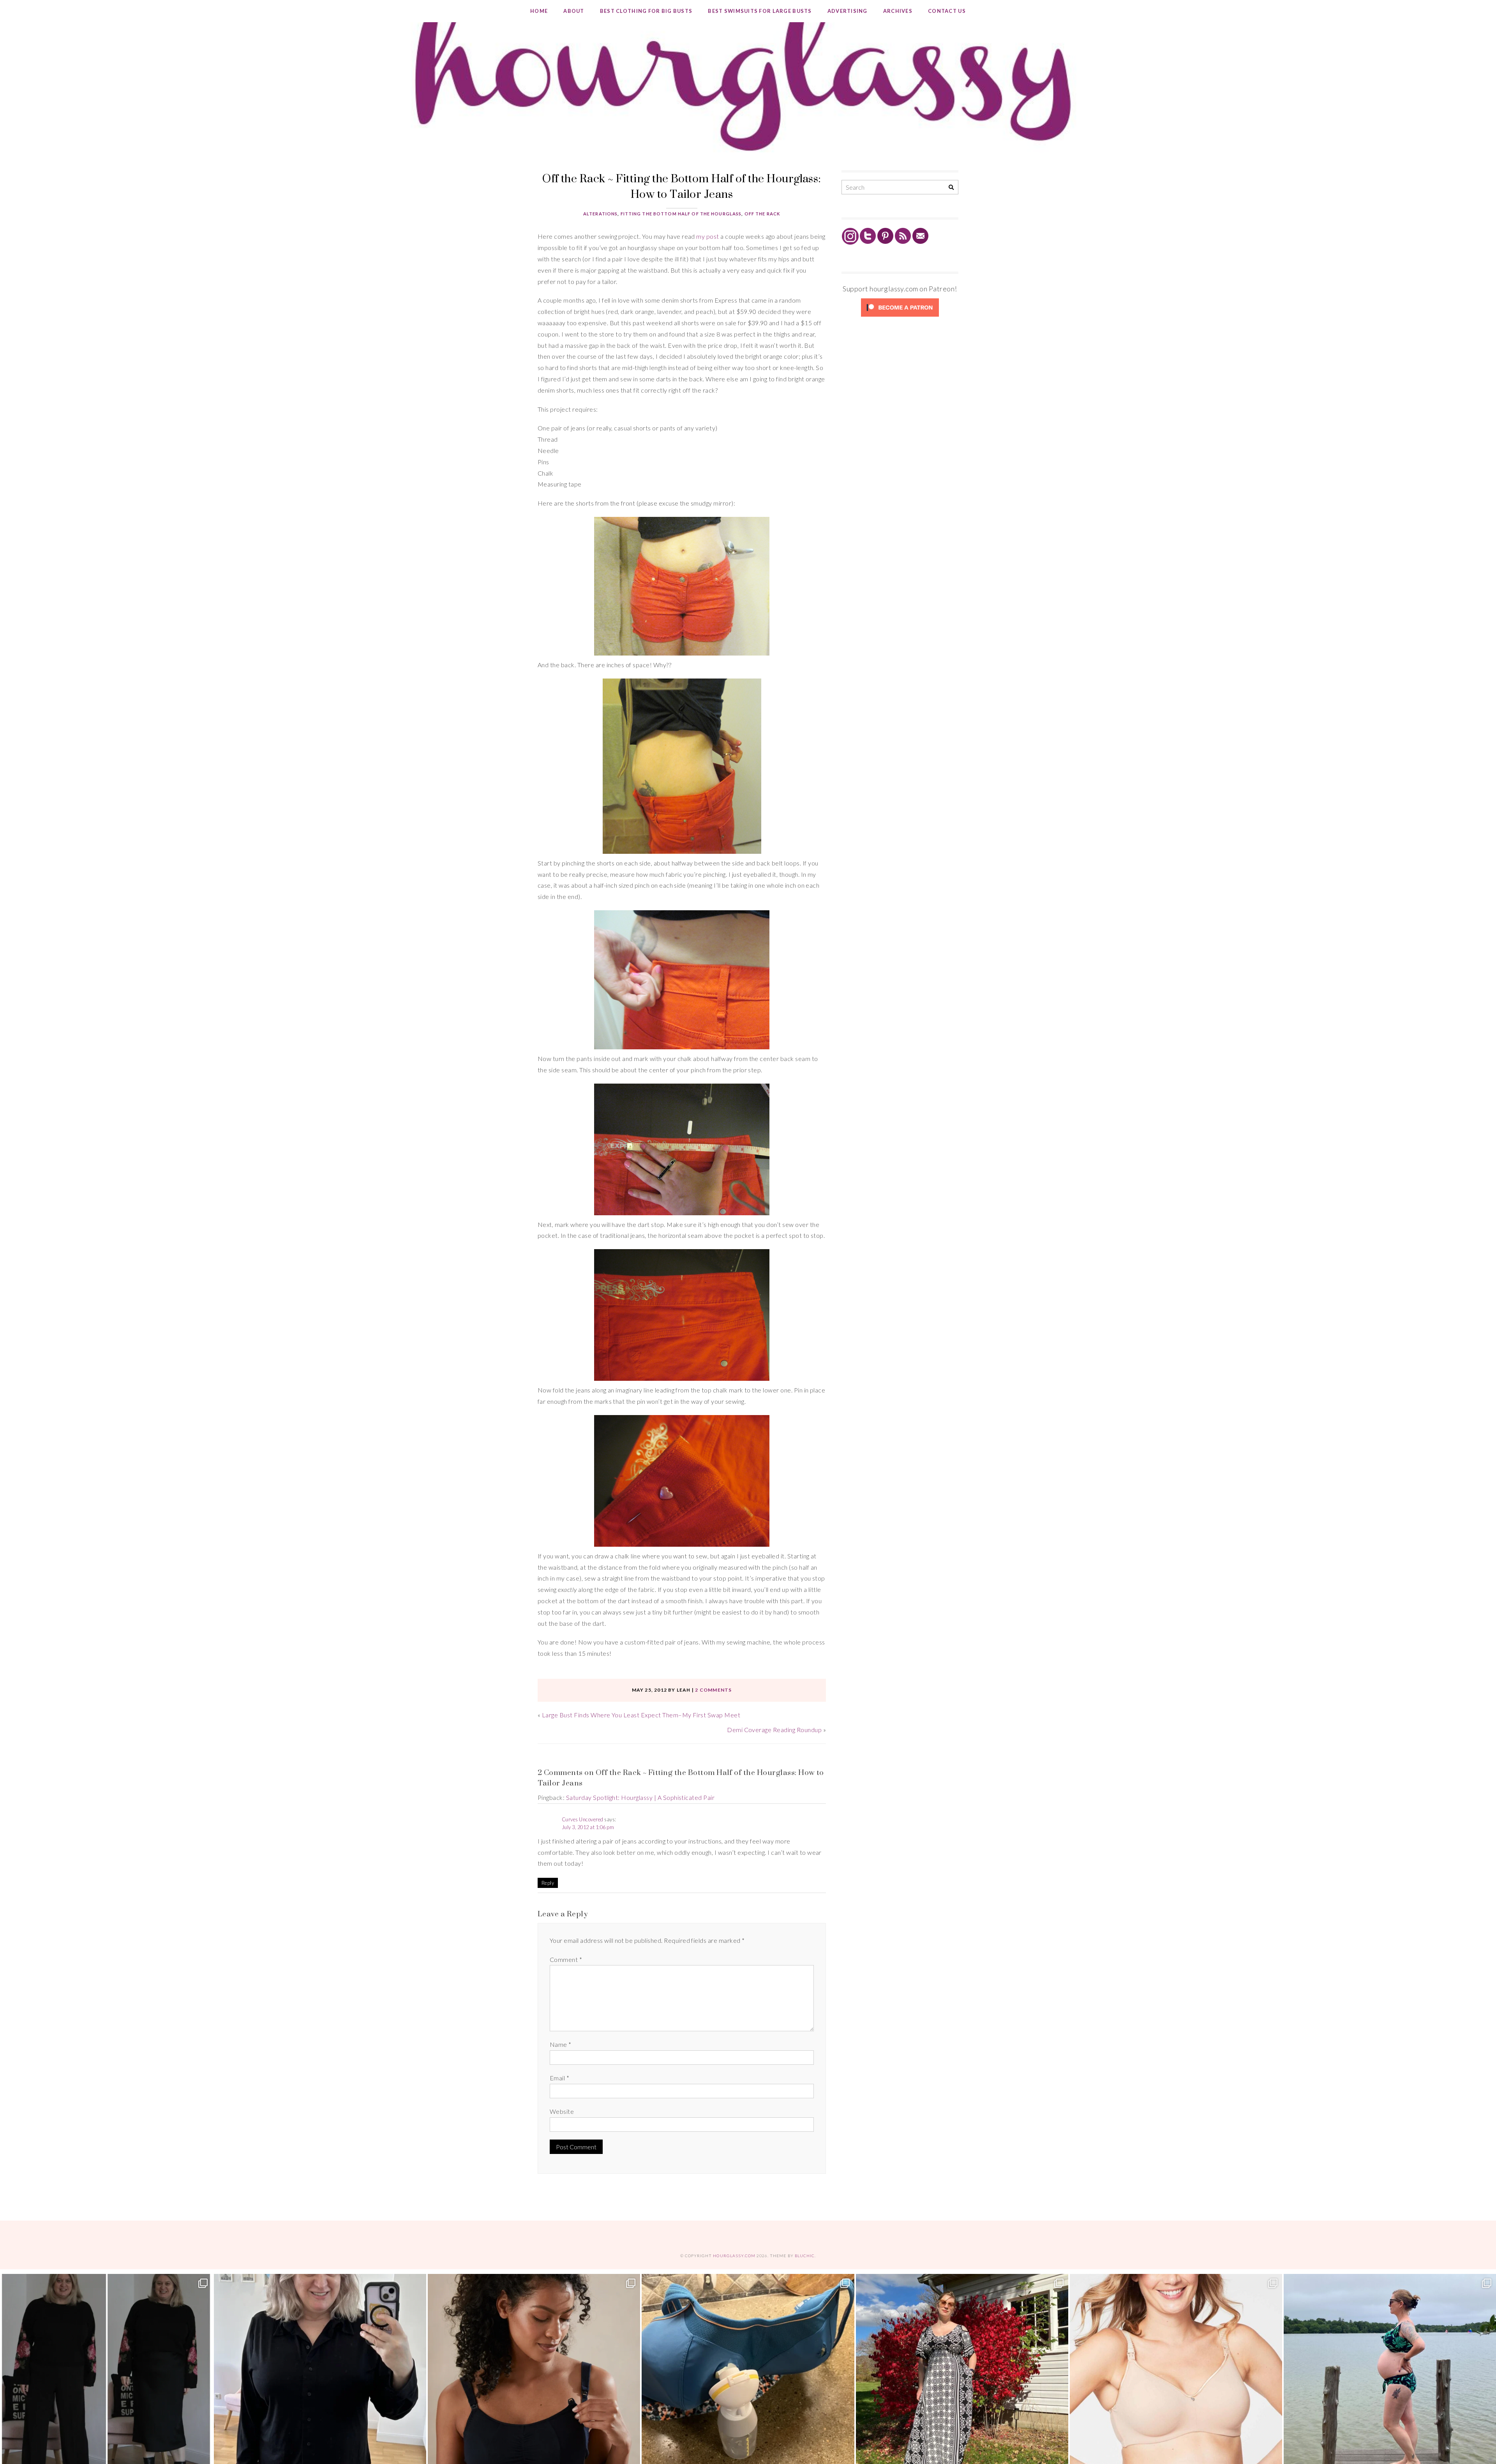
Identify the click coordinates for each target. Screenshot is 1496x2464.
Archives (898, 11)
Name (561, 2044)
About (574, 11)
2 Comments (713, 1690)
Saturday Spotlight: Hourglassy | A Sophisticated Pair (640, 1797)
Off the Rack (762, 214)
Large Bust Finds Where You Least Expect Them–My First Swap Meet (641, 1715)
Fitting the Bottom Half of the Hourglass (681, 214)
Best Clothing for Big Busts (646, 11)
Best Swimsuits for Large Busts (760, 11)
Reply (548, 1883)
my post (707, 236)
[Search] (951, 188)
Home (539, 11)
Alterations (600, 214)
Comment (566, 1959)
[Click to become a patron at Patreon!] (900, 316)
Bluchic (805, 2256)
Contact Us (947, 11)
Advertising (848, 11)
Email (559, 2078)
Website (562, 2111)
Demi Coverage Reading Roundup (774, 1730)
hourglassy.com (734, 2256)
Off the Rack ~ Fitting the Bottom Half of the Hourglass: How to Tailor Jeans (682, 186)
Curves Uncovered (583, 1819)
